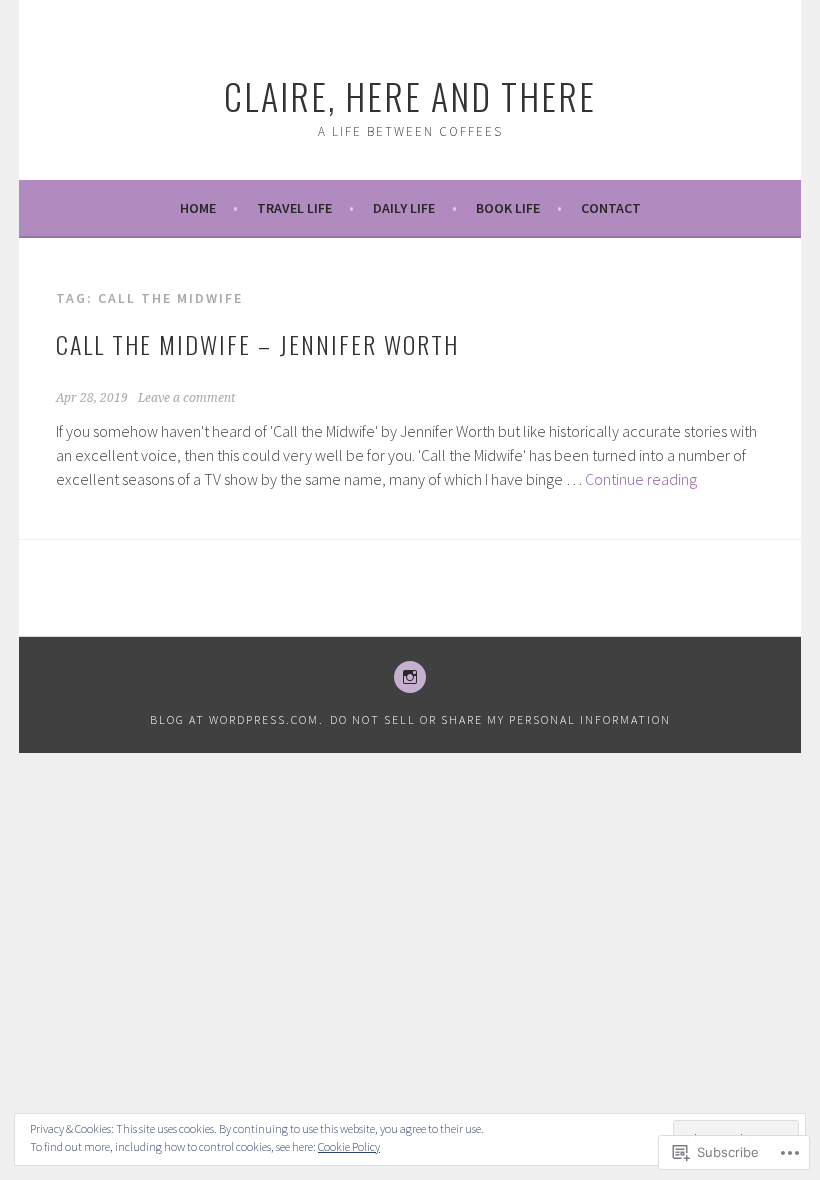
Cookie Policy (349, 1146)
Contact (611, 208)
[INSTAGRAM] (410, 677)
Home (198, 208)
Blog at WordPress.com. (237, 719)
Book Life (508, 208)
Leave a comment (186, 398)
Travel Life (294, 208)
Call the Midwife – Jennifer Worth (257, 344)
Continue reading (641, 479)
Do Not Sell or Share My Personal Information (500, 719)
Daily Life (404, 208)
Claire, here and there (410, 95)
